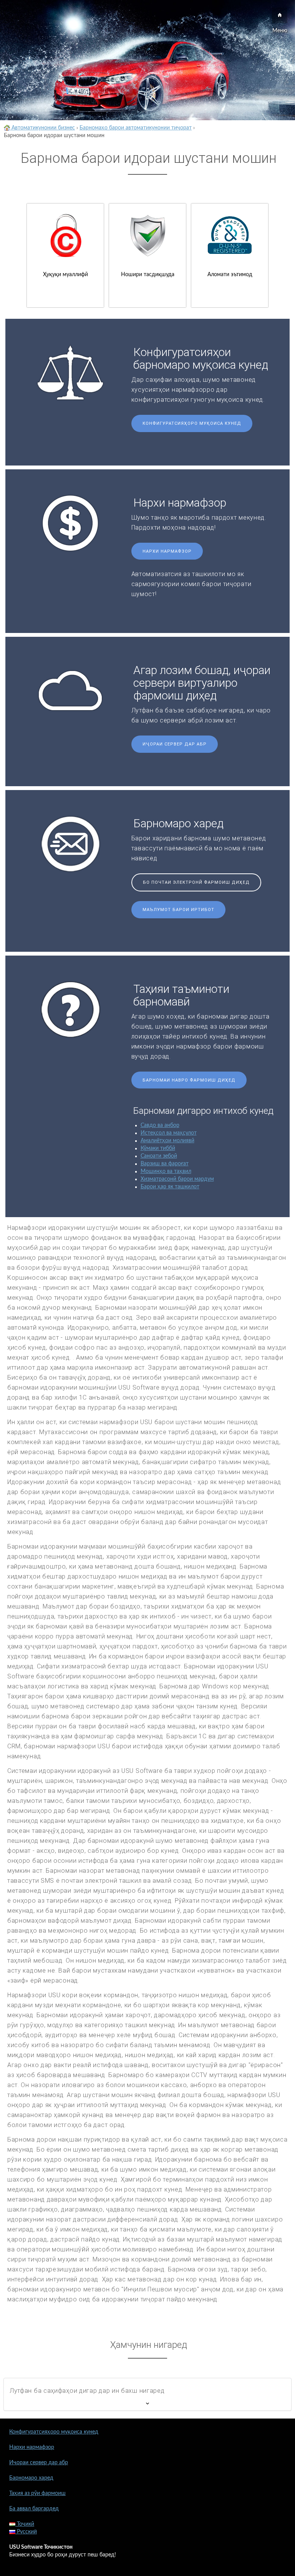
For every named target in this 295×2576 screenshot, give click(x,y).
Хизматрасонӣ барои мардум (177, 1179)
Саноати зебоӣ (159, 1156)
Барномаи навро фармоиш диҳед (189, 1080)
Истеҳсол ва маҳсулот (169, 1133)
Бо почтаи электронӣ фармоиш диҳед (196, 882)
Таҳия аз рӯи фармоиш (37, 2493)
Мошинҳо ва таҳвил (166, 1171)
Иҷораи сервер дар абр (175, 744)
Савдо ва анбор (160, 1125)
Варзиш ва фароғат (165, 1164)
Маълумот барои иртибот (178, 910)
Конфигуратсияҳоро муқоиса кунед (192, 423)
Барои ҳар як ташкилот (170, 1187)
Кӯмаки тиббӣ (158, 1148)
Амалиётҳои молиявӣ (167, 1141)
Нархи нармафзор (167, 551)
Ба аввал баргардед (34, 2509)
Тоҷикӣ (25, 2524)
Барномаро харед (31, 2478)
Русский (26, 2532)
